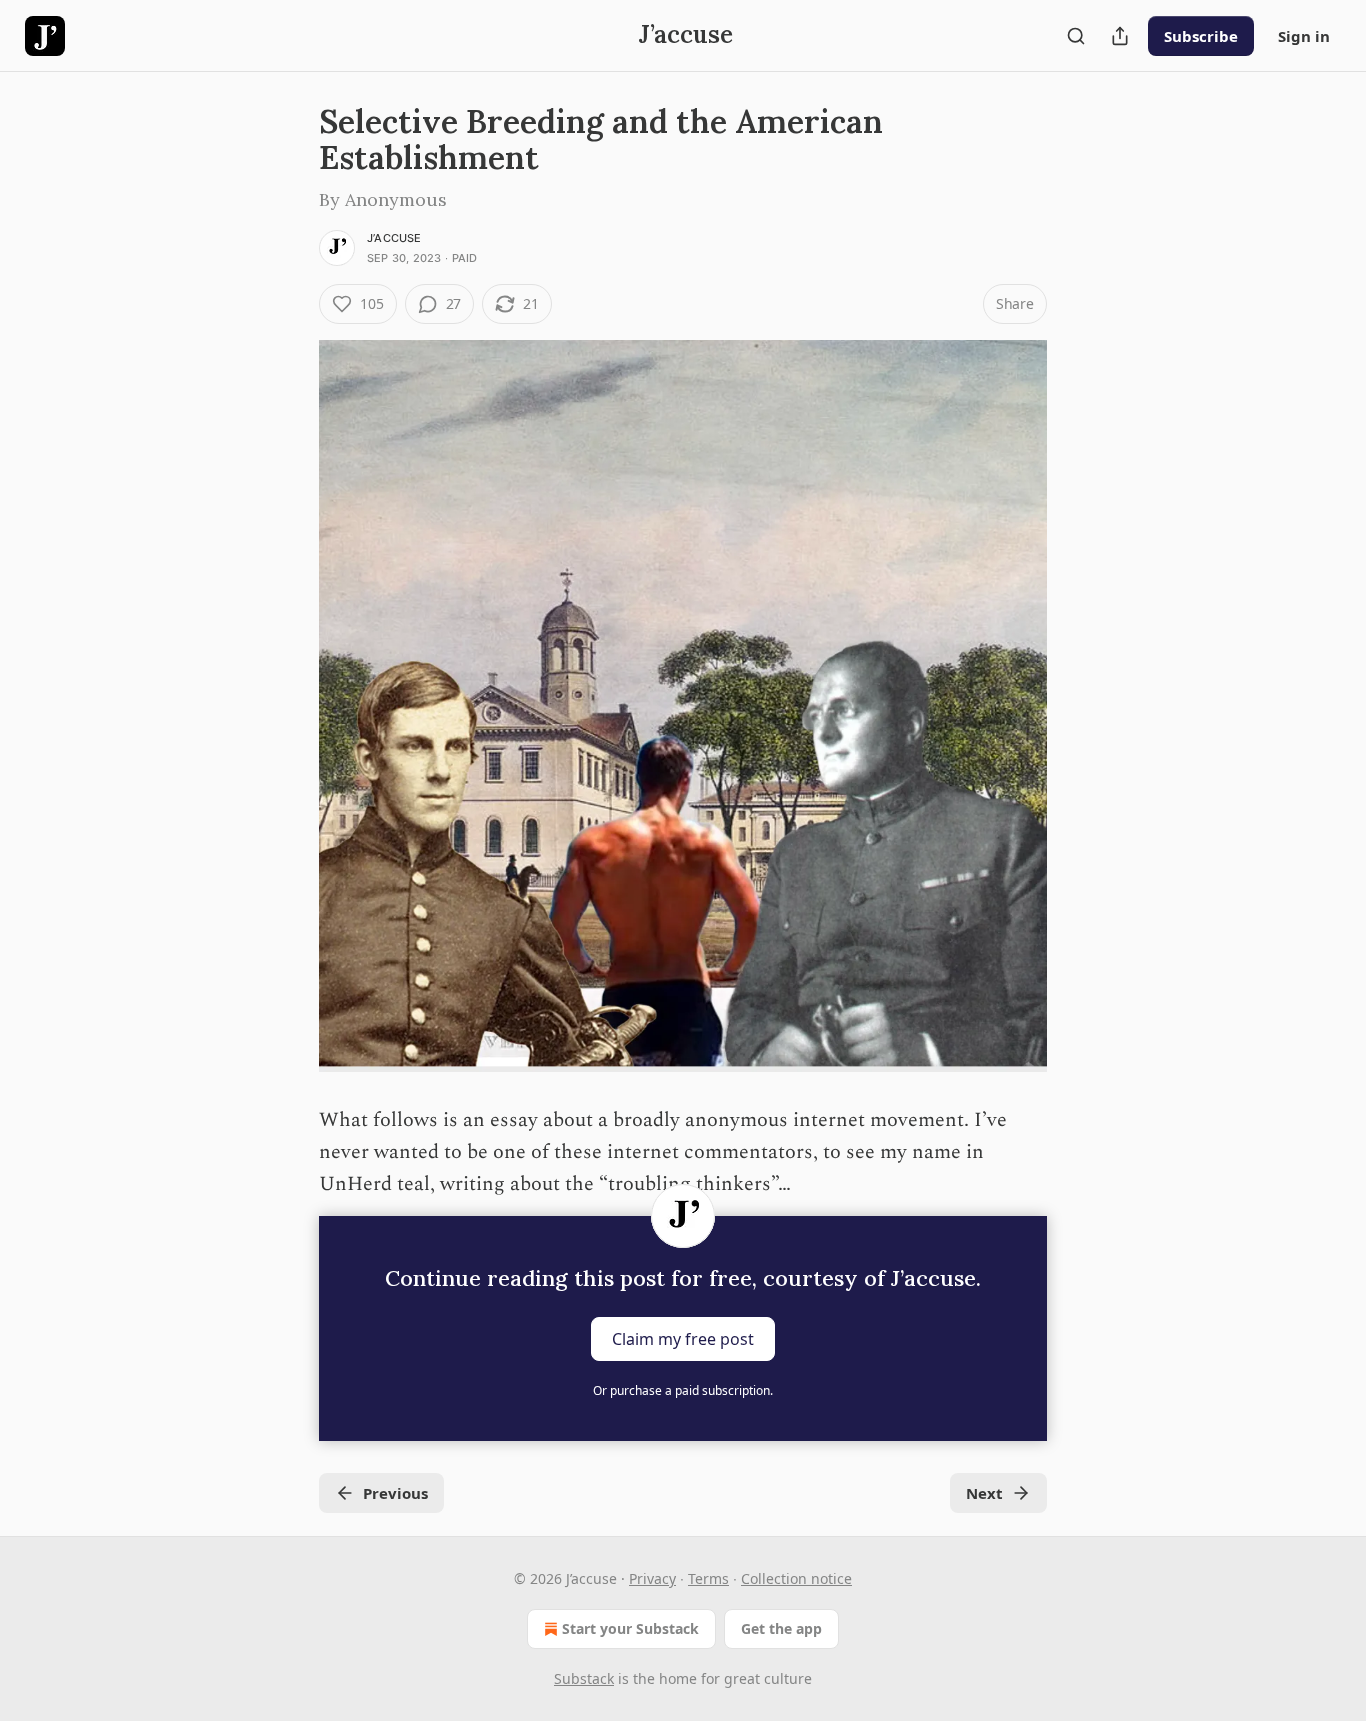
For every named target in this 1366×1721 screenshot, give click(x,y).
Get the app (781, 1628)
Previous (395, 1493)
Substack (584, 1678)
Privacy (652, 1578)
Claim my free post (683, 1339)
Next (984, 1493)
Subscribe (1201, 36)
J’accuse (394, 238)
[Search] (1076, 36)
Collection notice (796, 1578)
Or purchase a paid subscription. (683, 1390)
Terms (708, 1578)
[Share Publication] (1120, 36)
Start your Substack (630, 1628)
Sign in (1304, 36)
